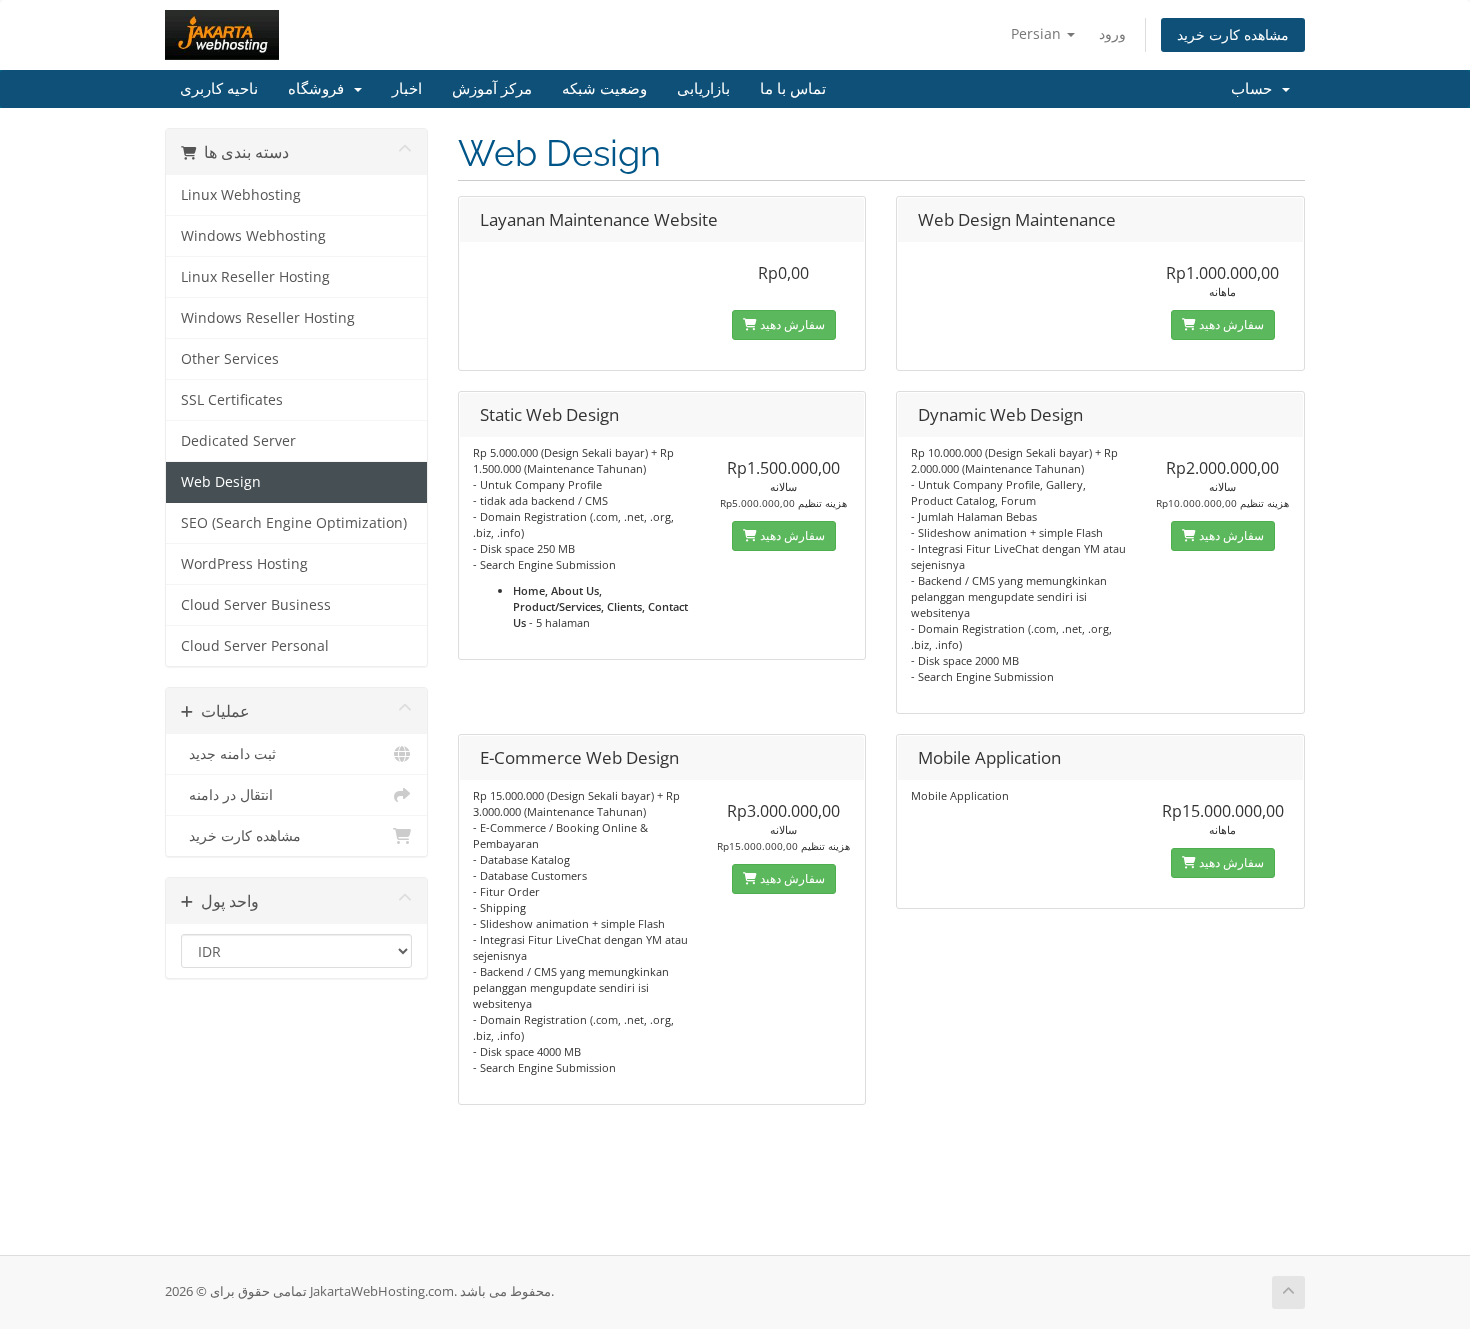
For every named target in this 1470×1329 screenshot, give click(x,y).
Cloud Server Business (256, 605)
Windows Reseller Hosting (268, 318)
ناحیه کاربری (219, 89)
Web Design (221, 482)
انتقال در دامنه (227, 795)
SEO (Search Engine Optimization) (294, 523)
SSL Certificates (232, 400)
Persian (1038, 33)
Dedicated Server (238, 441)
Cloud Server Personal (255, 646)
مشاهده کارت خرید (1233, 34)
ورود (1112, 33)
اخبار (407, 89)
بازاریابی (703, 89)
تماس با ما (793, 89)
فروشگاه (320, 89)
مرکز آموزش (492, 89)
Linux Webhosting (241, 195)
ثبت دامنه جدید (228, 754)
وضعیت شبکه (604, 89)
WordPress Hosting (244, 564)
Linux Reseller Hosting (255, 277)
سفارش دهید (791, 324)
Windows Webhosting (253, 236)
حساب (1255, 89)
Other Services (230, 359)
